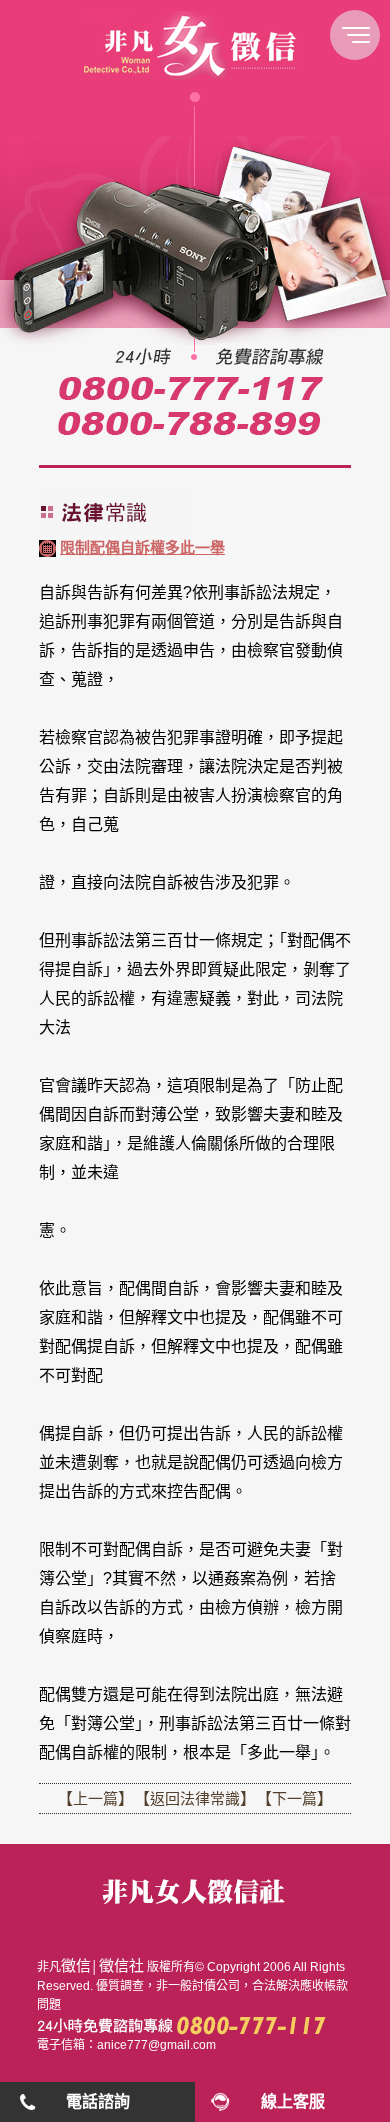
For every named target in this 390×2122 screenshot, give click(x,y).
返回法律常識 (195, 1798)
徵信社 (121, 1965)
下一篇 (294, 1798)
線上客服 (293, 2101)
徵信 (76, 1965)
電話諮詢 (98, 2101)
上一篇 (95, 1798)
